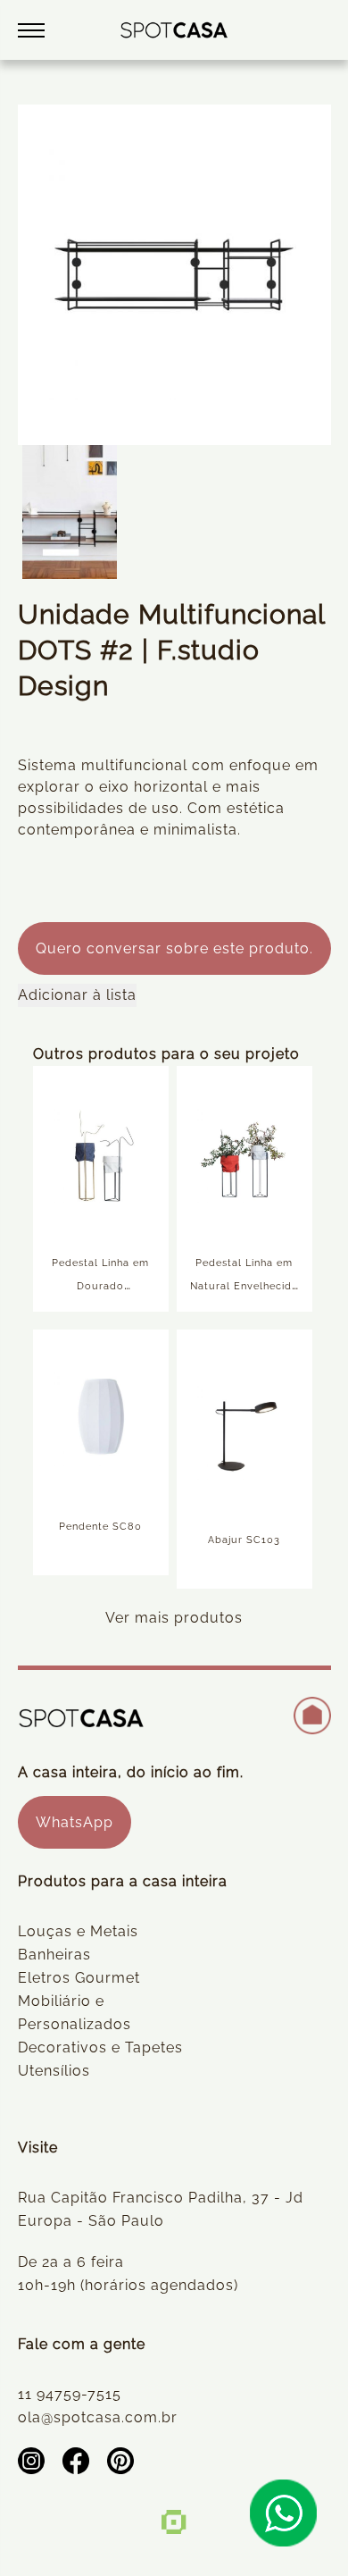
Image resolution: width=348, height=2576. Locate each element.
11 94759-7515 (70, 2394)
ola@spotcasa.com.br (98, 2417)
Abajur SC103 (244, 1540)
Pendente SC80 (100, 1527)
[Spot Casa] (174, 30)
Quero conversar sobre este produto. (174, 948)
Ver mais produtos (174, 1618)
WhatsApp (75, 1822)
